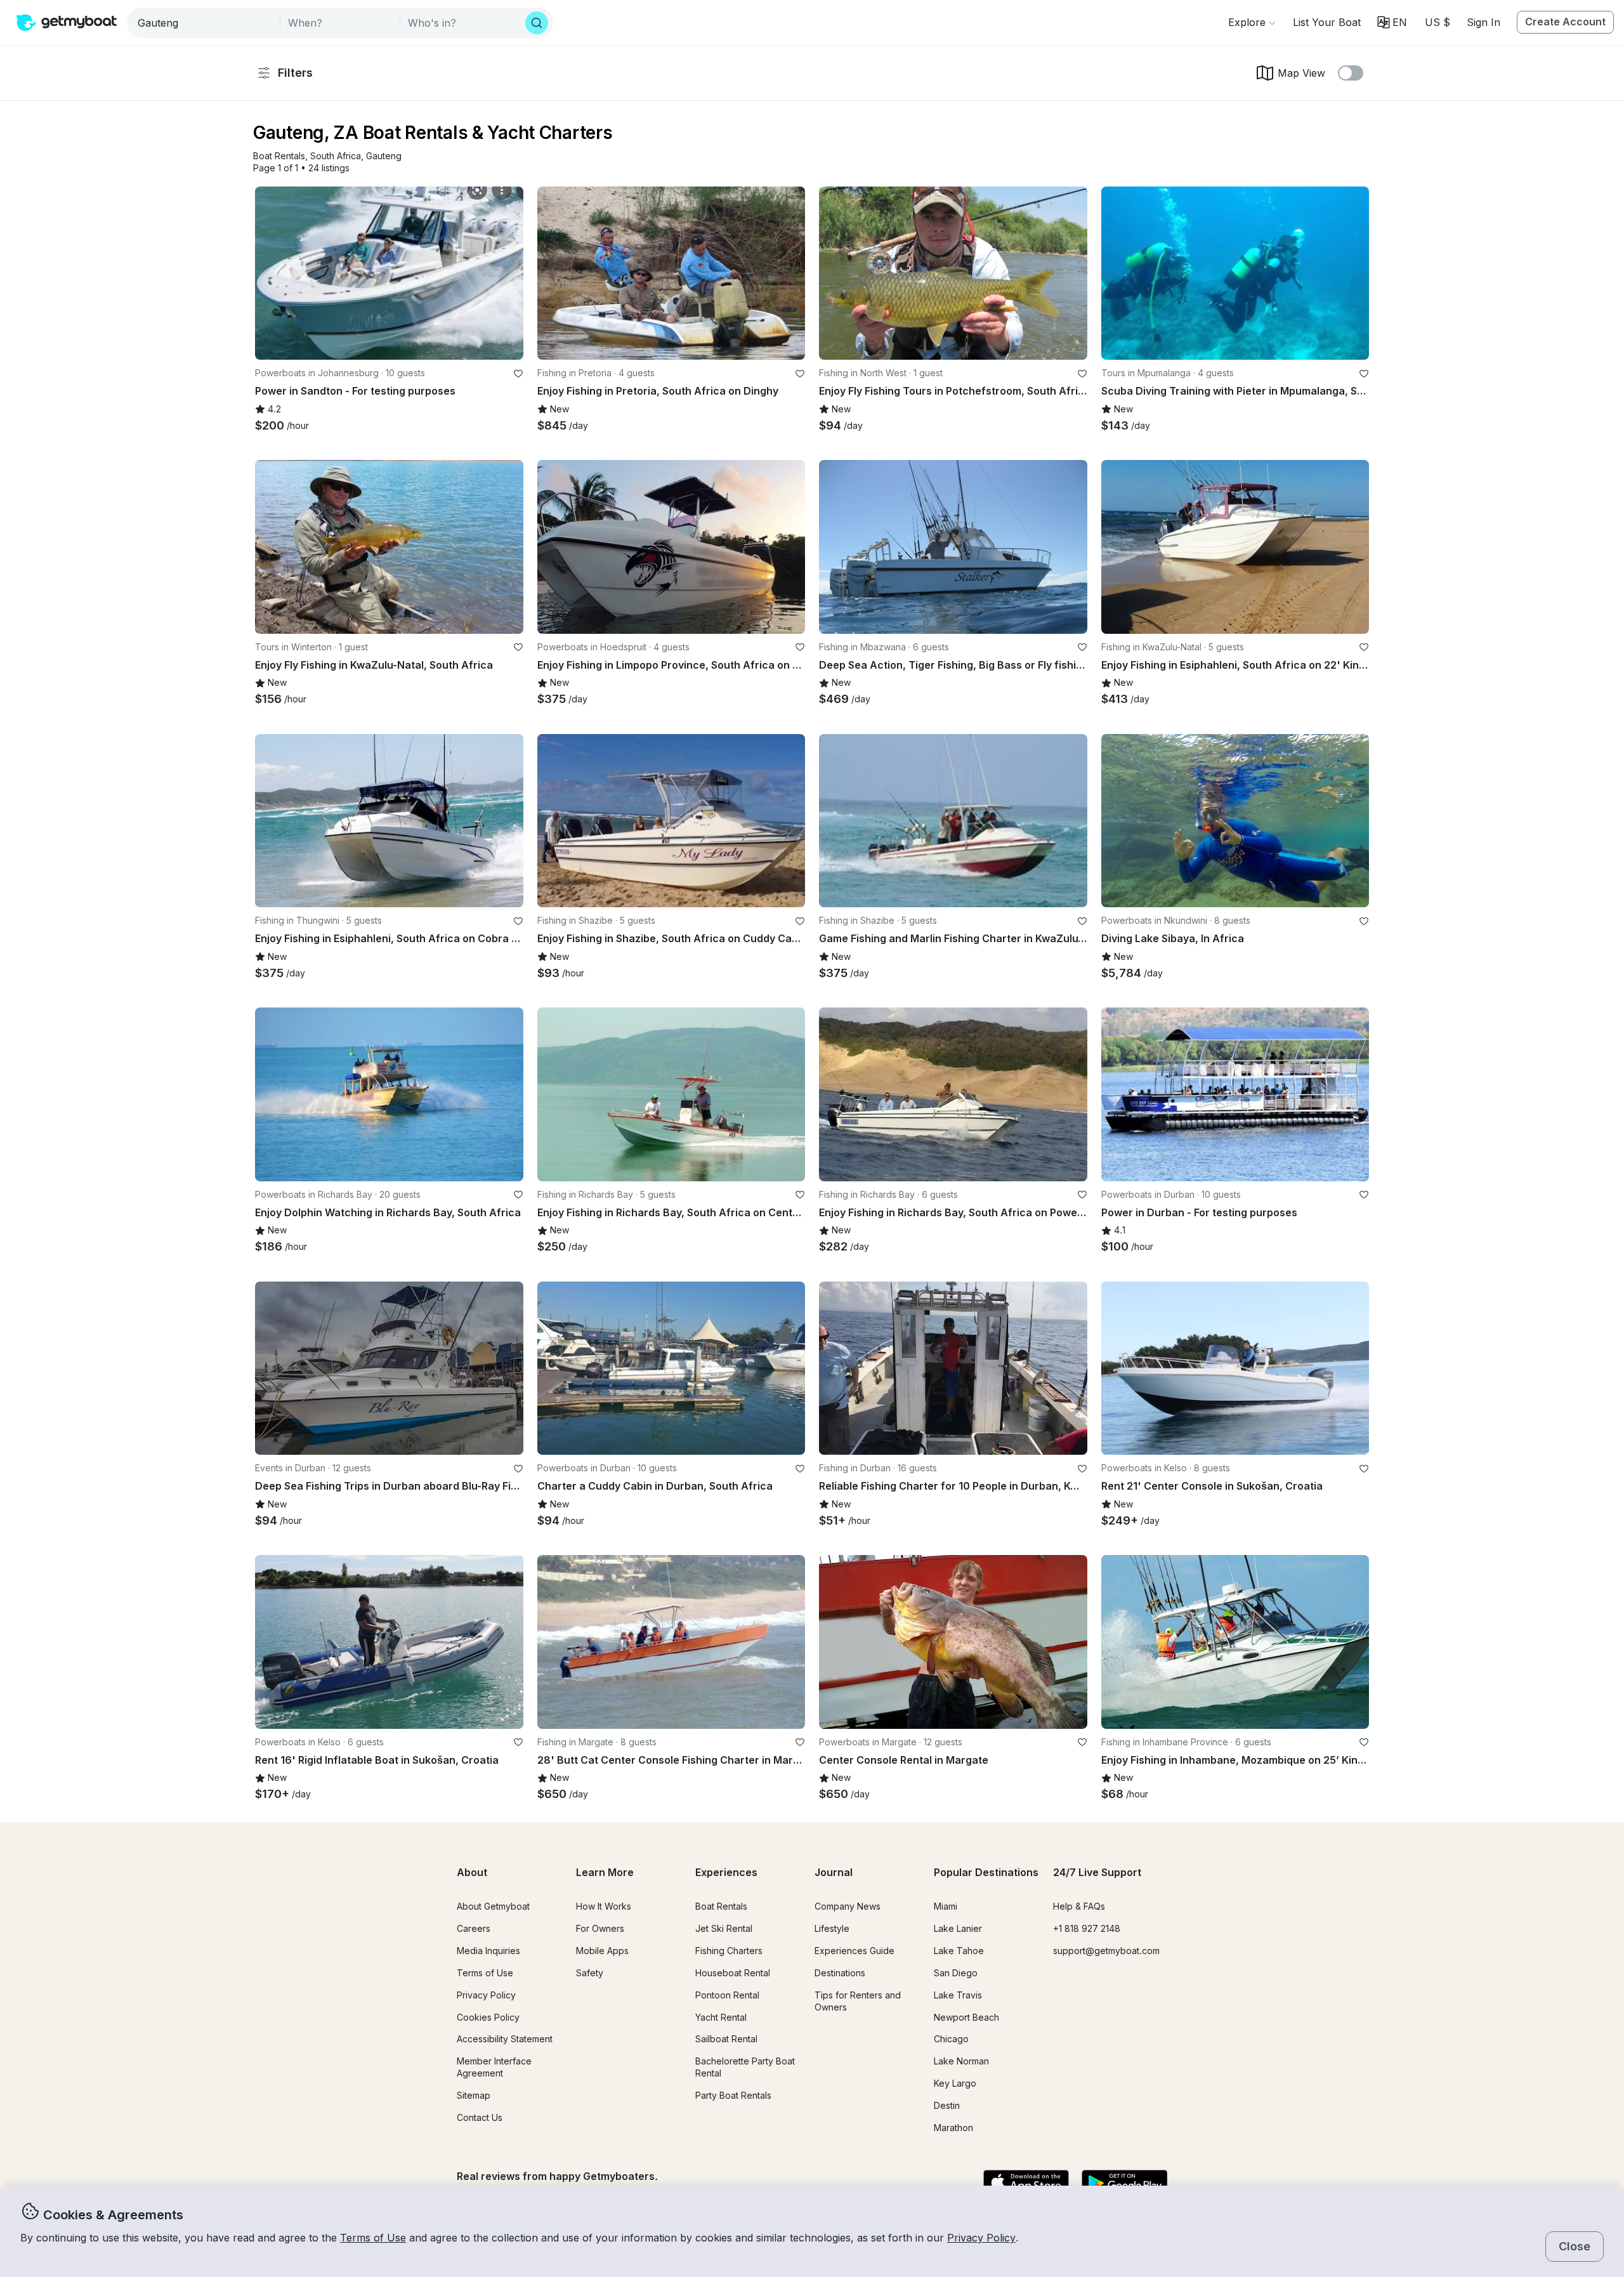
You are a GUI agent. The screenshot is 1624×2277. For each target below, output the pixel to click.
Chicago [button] (951, 2039)
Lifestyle (832, 1928)
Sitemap (474, 2095)
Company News (848, 1906)
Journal (834, 1872)
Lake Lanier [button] (958, 1928)
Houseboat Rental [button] (733, 1973)
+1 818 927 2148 (1087, 1928)
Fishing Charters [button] (729, 1951)
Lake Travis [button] (958, 1995)
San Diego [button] (956, 1973)
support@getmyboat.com (1106, 1951)
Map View (1301, 73)
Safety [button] (590, 1973)
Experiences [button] (726, 1872)
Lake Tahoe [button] (959, 1951)
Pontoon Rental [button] (727, 1995)
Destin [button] (947, 2105)
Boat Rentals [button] (721, 1906)
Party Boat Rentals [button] (733, 2095)
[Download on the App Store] (1026, 2184)
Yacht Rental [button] (721, 2017)
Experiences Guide (855, 1951)
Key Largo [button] (955, 2083)
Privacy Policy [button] (981, 2238)
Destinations (840, 1973)
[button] (1327, 22)
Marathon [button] (953, 2128)
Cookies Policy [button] (488, 2017)
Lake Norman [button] (961, 2061)
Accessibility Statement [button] (505, 2039)
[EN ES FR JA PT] (1392, 22)
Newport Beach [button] (966, 2017)
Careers (474, 1928)
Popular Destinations (986, 1872)
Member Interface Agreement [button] (494, 2067)
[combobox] (205, 23)
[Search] (537, 23)
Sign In (1483, 22)
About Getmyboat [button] (493, 1906)
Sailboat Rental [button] (726, 2039)
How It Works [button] (604, 1906)
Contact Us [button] (480, 2117)
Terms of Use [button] (373, 2238)
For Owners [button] (600, 1928)
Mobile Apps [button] (602, 1951)
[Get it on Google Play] (1124, 2184)
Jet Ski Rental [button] (724, 1928)
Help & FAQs (1079, 1906)
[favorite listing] (518, 374)
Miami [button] (946, 1906)
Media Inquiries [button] (488, 1951)
